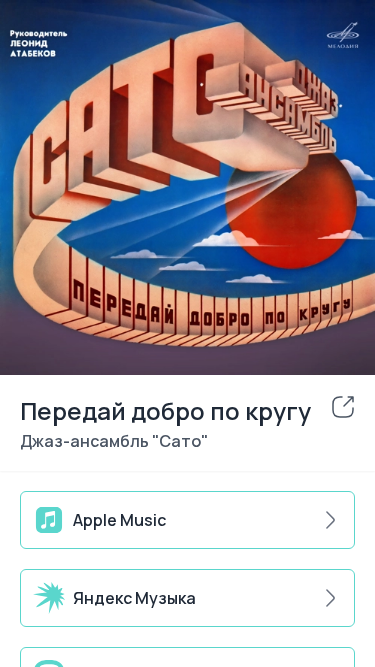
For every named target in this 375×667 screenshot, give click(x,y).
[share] (343, 407)
